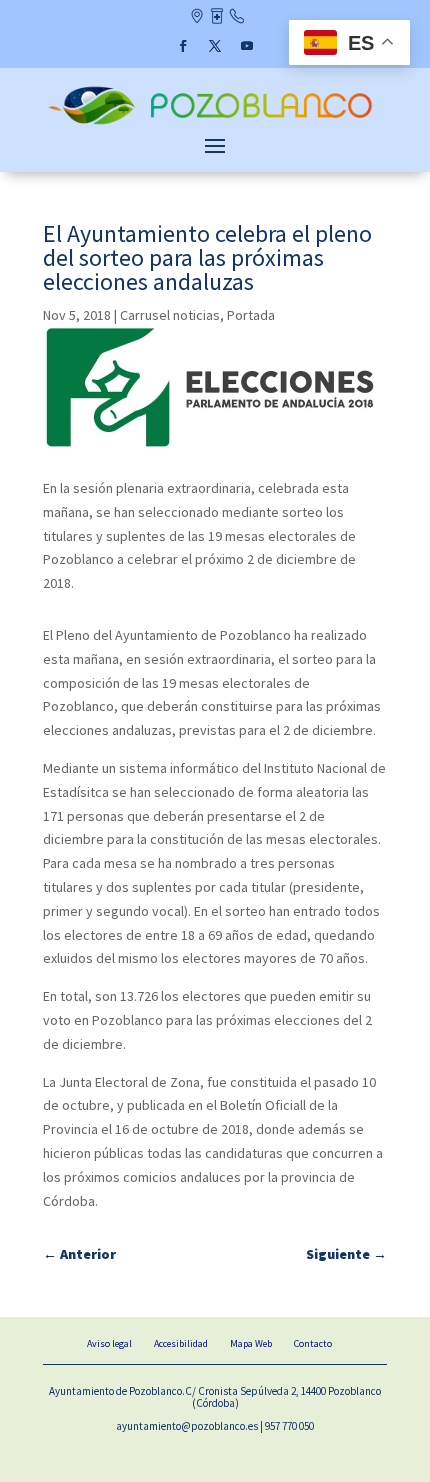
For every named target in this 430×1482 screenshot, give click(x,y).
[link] (215, 123)
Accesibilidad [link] (181, 1343)
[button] (183, 46)
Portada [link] (251, 315)
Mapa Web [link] (251, 1343)
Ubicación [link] (196, 18)
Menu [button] (215, 145)
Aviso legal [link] (109, 1343)
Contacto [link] (236, 18)
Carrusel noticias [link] (170, 315)
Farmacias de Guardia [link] (216, 18)
